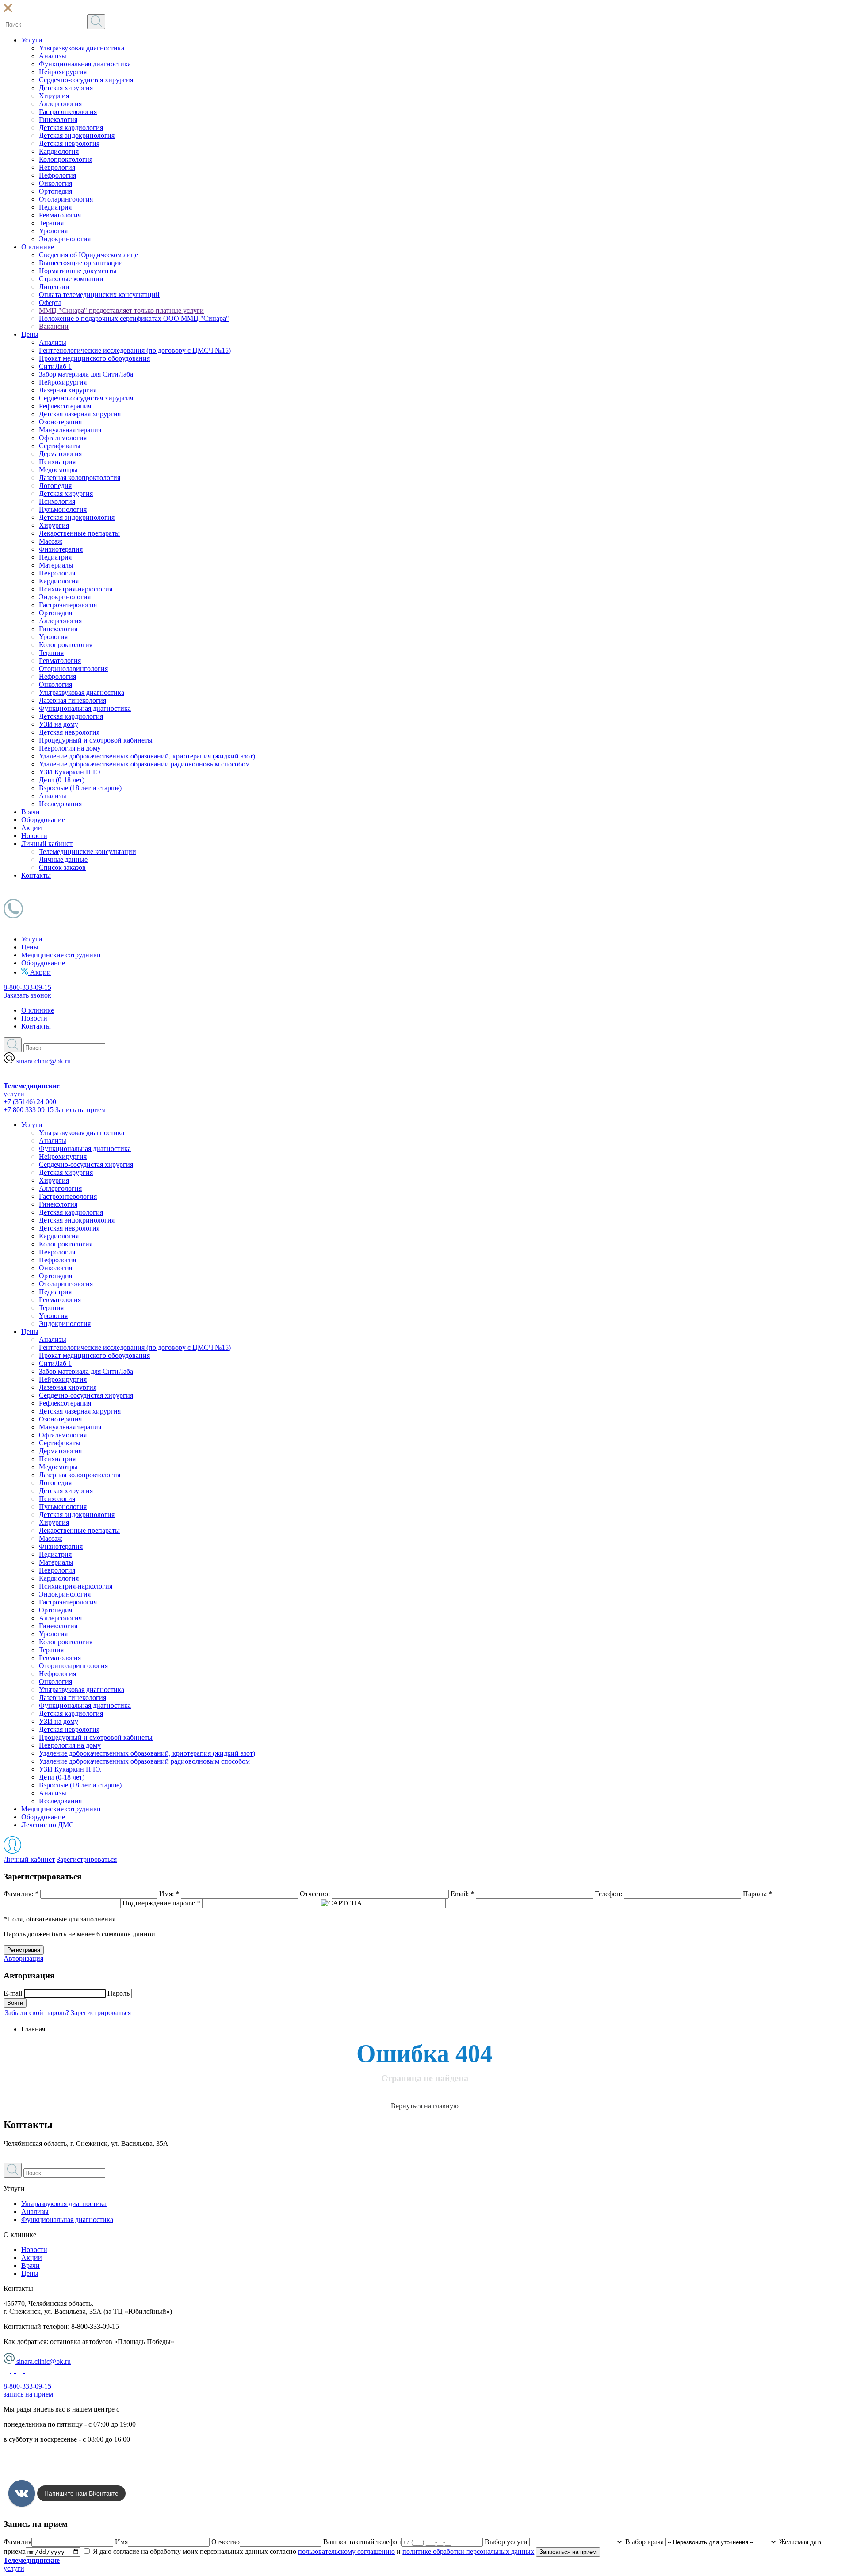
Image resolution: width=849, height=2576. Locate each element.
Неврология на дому (70, 748)
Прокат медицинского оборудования (94, 358)
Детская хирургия (66, 88)
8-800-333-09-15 (27, 987)
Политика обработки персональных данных (70, 2454)
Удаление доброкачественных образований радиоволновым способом (144, 764)
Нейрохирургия (63, 72)
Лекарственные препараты (79, 533)
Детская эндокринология (77, 135)
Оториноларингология (73, 669)
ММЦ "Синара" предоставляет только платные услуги (121, 311)
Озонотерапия (60, 422)
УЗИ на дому (59, 724)
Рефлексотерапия (65, 406)
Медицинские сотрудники (61, 955)
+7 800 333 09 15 (29, 1110)
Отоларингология (66, 199)
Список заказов (62, 867)
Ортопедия (55, 191)
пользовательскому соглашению (346, 2551)
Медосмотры (58, 470)
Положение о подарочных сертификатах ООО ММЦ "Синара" (134, 318)
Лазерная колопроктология (80, 478)
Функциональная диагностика (85, 64)
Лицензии (54, 287)
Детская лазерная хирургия (80, 414)
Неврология (57, 167)
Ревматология (60, 215)
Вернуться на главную (425, 2106)
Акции (32, 828)
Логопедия (55, 486)
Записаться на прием (568, 2552)
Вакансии (54, 326)
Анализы (53, 56)
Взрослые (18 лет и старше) (80, 788)
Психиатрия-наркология (76, 589)
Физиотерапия (61, 549)
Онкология (55, 183)
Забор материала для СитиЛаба (86, 374)
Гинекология (58, 120)
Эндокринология (65, 239)
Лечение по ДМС (48, 1825)
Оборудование (43, 820)
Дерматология (60, 454)
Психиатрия (57, 462)
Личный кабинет (47, 844)
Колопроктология (66, 159)
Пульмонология (63, 509)
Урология (53, 231)
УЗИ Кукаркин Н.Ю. (70, 772)
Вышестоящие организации (81, 263)
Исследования (60, 804)
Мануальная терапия (70, 430)
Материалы (56, 565)
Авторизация (23, 1958)
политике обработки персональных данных (468, 2551)
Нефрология (57, 175)
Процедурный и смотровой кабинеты (96, 740)
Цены (30, 334)
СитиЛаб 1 (55, 366)
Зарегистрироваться (87, 1859)
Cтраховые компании (71, 279)
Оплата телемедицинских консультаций (99, 295)
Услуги (32, 40)
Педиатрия (55, 207)
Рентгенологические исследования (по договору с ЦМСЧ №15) (135, 350)
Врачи (31, 812)
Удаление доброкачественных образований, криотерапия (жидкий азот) (147, 756)
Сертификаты (60, 446)
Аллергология (60, 104)
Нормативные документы (78, 271)
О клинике (38, 247)
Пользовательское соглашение (49, 2469)
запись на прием (28, 2394)
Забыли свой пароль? (37, 2013)
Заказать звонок (27, 995)
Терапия (51, 223)
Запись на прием (80, 1110)
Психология (57, 501)
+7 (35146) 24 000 (30, 1102)
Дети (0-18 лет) (62, 780)
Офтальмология (63, 438)
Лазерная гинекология (73, 700)
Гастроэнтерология (68, 112)
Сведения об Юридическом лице (88, 255)
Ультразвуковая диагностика (82, 48)
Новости (34, 836)
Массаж (51, 541)
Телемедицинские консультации (88, 852)
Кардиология (59, 151)
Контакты (36, 875)
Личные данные (63, 859)
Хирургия (54, 96)
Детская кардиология (71, 128)
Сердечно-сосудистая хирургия (86, 80)
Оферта (50, 303)
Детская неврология (69, 143)
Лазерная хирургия (68, 390)
